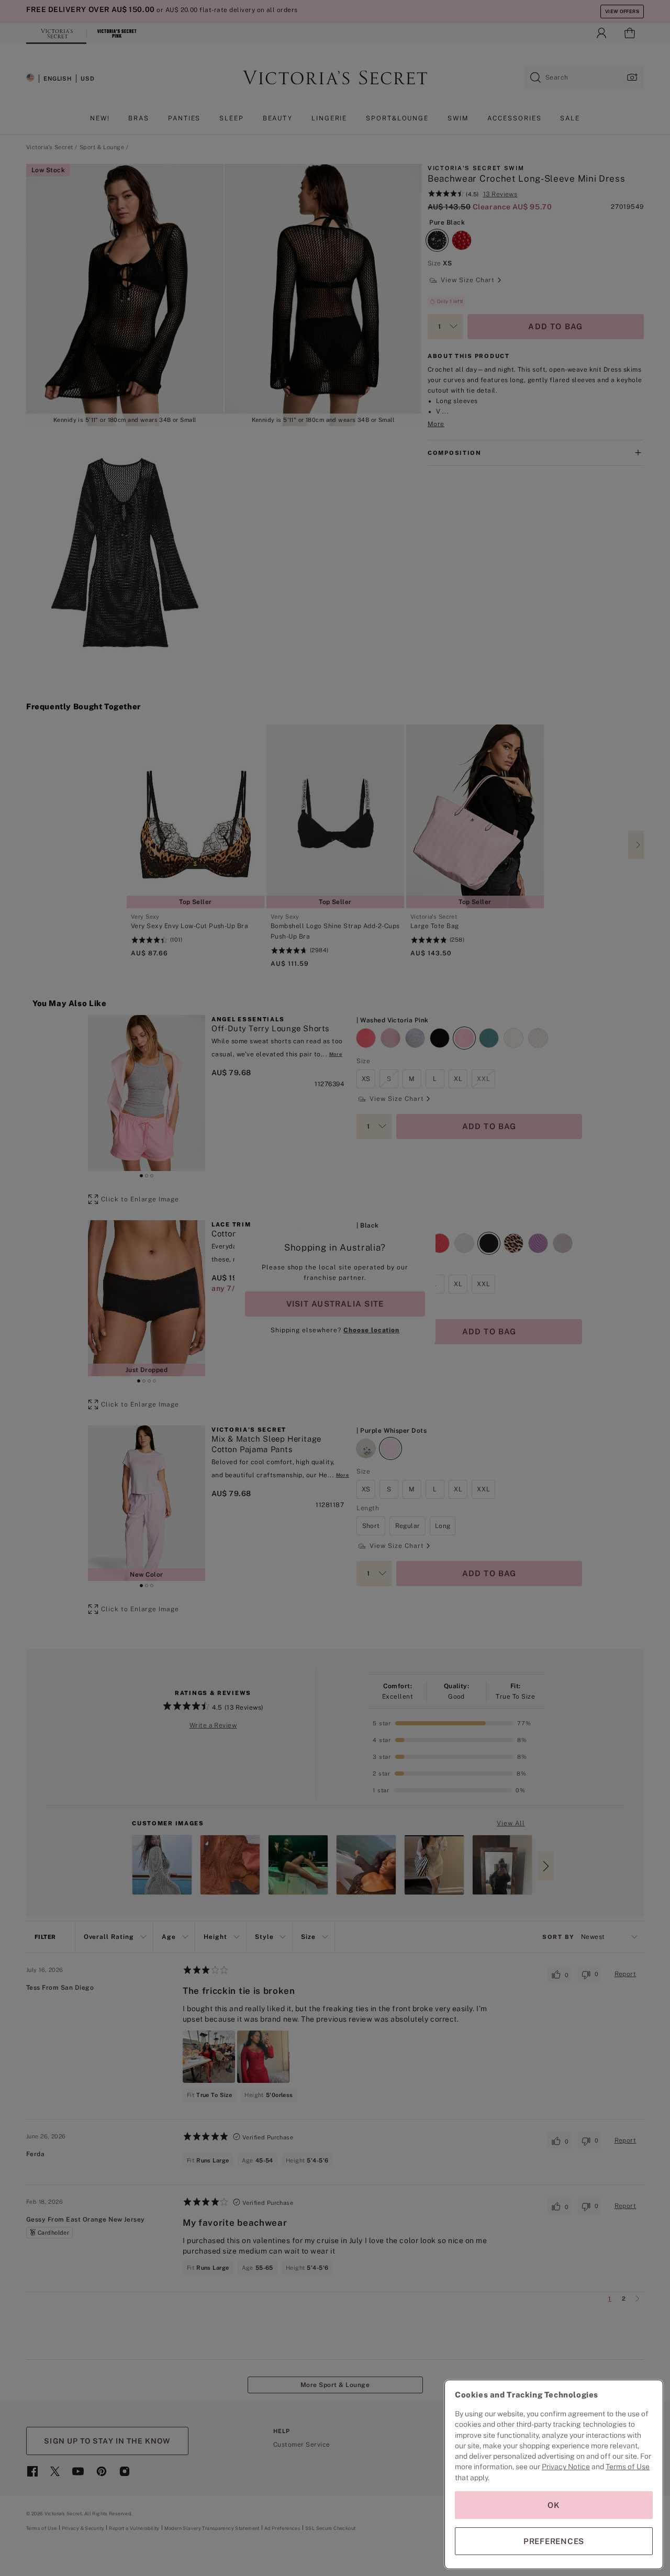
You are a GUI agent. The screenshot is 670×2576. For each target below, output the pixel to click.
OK (554, 2505)
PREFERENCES (554, 2541)
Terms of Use (628, 2467)
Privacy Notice (566, 2467)
